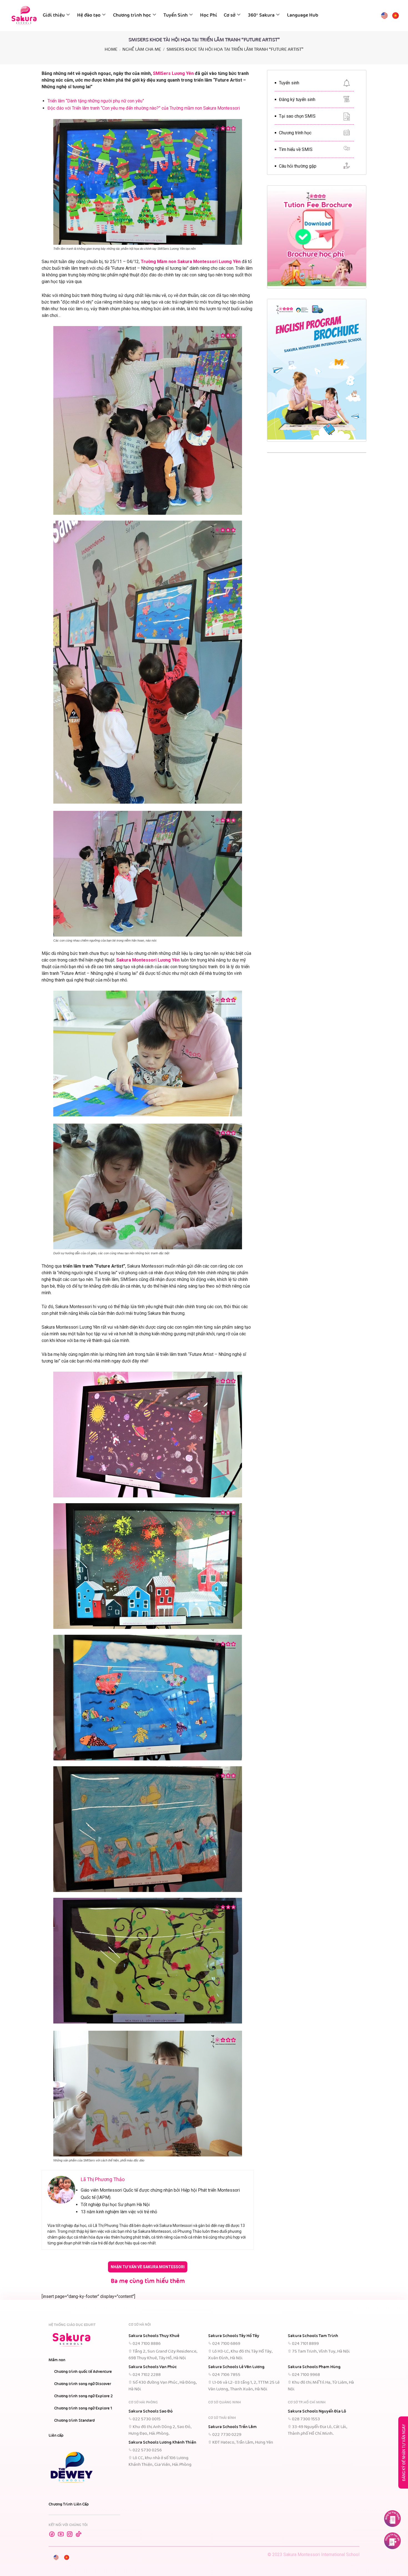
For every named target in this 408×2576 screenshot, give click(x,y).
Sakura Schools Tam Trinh (313, 2336)
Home (111, 50)
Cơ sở (230, 15)
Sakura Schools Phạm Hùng (314, 2367)
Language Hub (303, 15)
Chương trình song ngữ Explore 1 (83, 2408)
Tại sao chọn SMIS (297, 116)
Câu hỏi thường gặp (298, 166)
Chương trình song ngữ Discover (83, 2384)
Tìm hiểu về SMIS (296, 149)
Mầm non (57, 2360)
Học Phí (209, 15)
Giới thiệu (54, 15)
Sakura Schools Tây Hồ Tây (234, 2336)
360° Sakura (261, 15)
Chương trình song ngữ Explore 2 (83, 2396)
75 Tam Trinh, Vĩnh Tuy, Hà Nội (321, 2352)
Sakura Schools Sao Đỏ (151, 2411)
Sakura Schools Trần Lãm (232, 2427)
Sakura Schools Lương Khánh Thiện (162, 2443)
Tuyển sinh (289, 83)
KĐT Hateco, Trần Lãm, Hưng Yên (243, 2443)
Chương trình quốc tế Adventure (83, 2372)
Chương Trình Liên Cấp (69, 2504)
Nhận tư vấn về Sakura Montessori (148, 2267)
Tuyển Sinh (176, 15)
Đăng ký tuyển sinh (297, 99)
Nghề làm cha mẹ (142, 50)
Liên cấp (56, 2436)
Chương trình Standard (75, 2421)
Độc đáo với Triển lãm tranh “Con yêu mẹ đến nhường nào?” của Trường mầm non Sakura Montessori (144, 108)
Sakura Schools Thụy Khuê (154, 2336)
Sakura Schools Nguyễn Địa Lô (317, 2411)
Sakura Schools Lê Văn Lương (236, 2367)
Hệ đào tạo (89, 15)
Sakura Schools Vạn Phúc (153, 2367)
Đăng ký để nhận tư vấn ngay (404, 2453)
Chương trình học (132, 15)
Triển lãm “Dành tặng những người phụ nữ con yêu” (96, 101)
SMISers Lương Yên (173, 73)
